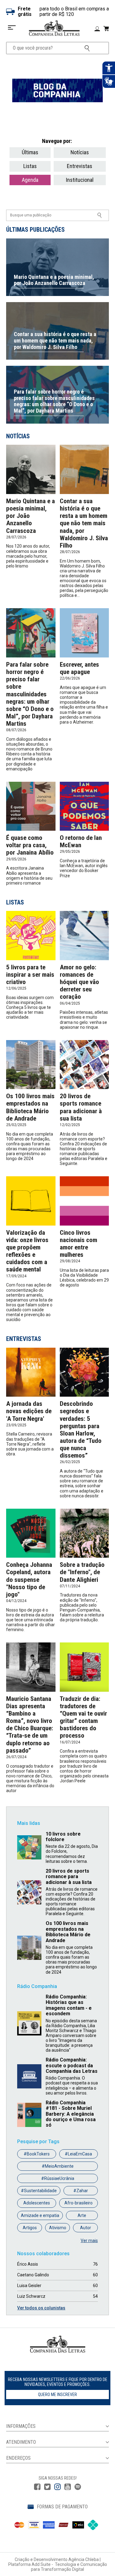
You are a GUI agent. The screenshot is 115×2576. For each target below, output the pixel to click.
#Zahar (81, 2191)
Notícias (80, 152)
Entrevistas (80, 166)
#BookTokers (37, 2154)
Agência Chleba (84, 2559)
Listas (30, 166)
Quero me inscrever (57, 2394)
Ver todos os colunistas (41, 2308)
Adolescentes (37, 2203)
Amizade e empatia (40, 2215)
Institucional (80, 180)
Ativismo (58, 2228)
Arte (82, 2215)
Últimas (30, 152)
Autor (86, 2228)
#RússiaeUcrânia (58, 2178)
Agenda (30, 180)
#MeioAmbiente (58, 2166)
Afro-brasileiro (79, 2203)
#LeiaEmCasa (78, 2154)
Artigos (30, 2228)
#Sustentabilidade (39, 2191)
